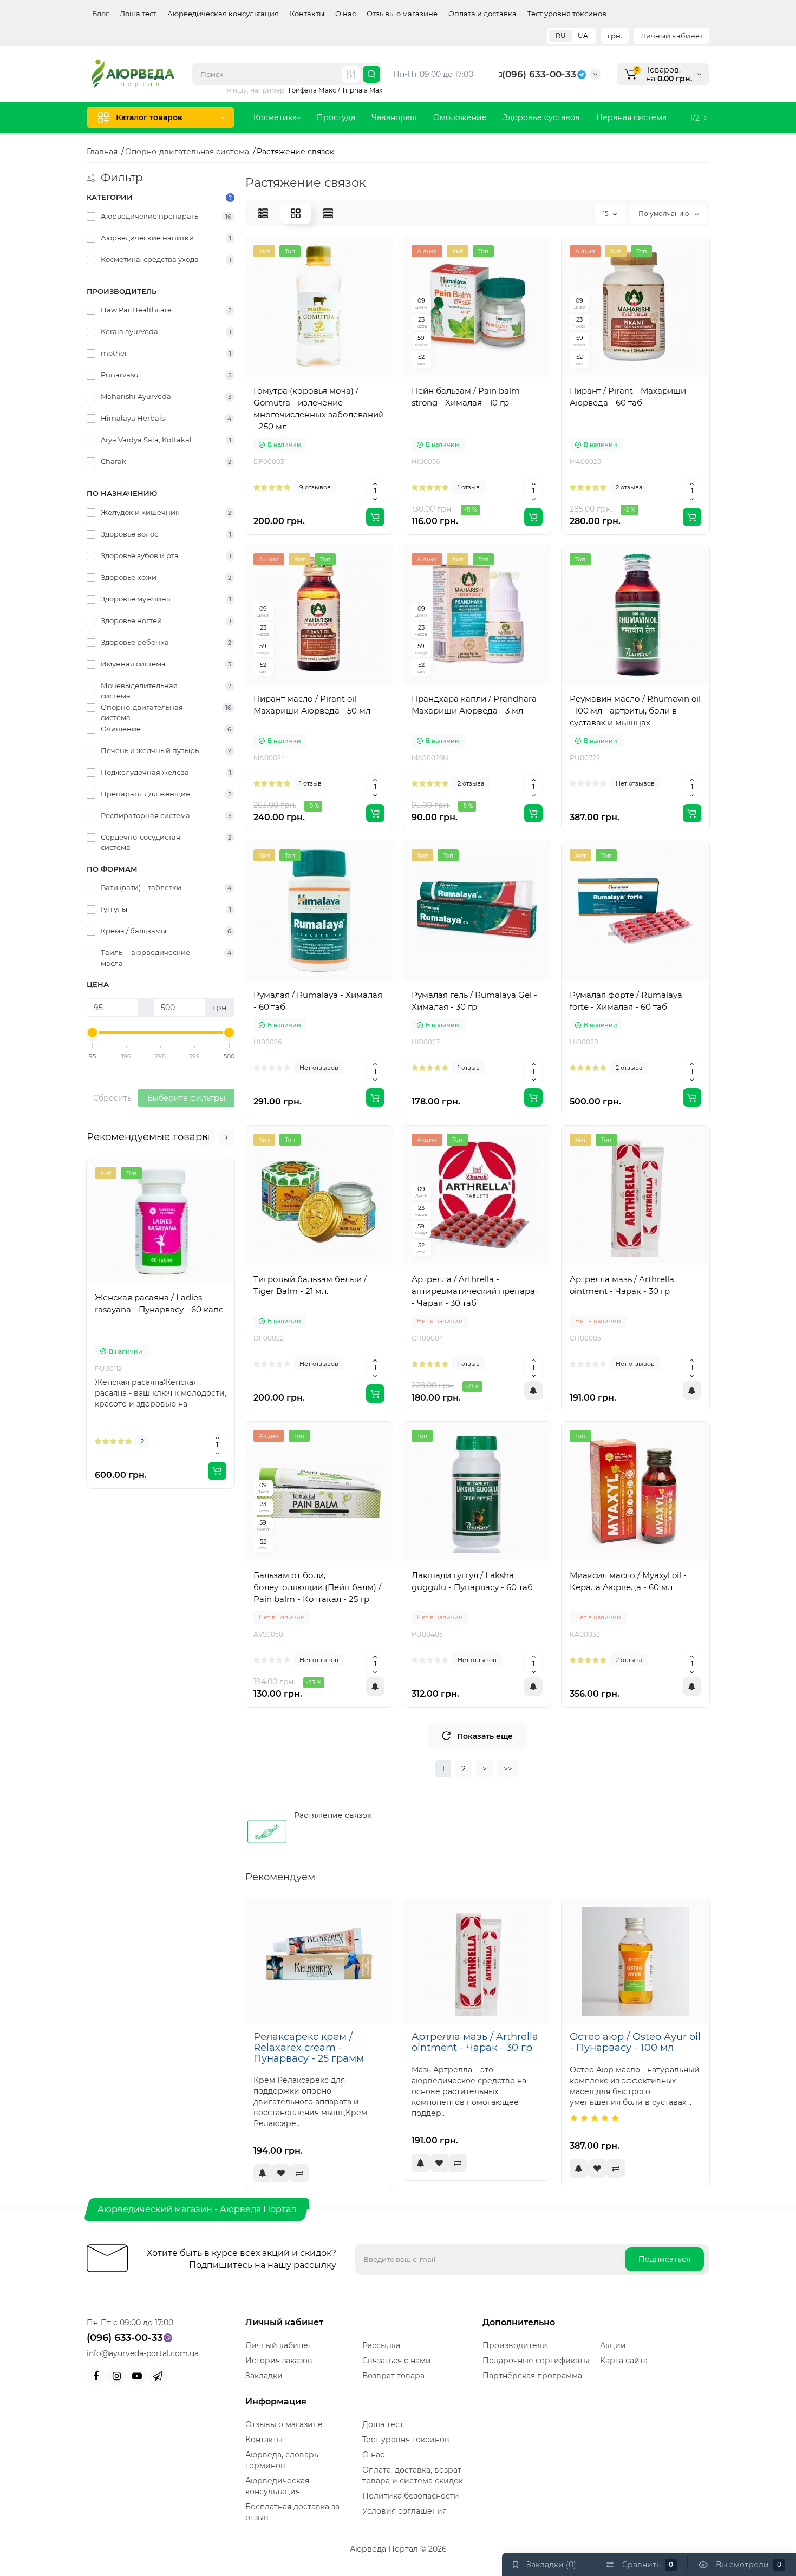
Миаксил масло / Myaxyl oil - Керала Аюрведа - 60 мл (628, 1581)
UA (583, 35)
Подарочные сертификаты (536, 2361)
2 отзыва (629, 487)
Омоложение (460, 117)
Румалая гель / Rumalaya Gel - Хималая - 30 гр (474, 1001)
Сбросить (112, 1098)
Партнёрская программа (532, 2376)
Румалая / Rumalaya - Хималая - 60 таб (318, 1001)
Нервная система (631, 117)
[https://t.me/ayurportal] (158, 2376)
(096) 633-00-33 (539, 74)
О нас (345, 14)
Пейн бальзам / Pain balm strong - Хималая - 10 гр (466, 397)
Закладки (264, 2376)
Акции (613, 2345)
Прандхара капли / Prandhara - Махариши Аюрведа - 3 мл (477, 705)
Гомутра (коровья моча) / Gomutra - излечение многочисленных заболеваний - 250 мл (319, 408)
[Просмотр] (125, 1290)
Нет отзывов (635, 783)
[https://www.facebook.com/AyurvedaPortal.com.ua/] (96, 2376)
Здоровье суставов (541, 117)
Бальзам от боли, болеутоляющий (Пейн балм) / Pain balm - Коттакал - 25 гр (317, 1587)
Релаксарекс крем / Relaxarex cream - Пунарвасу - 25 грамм (309, 2048)
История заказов (279, 2361)
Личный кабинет (672, 36)
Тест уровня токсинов (567, 14)
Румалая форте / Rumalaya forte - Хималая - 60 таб (626, 1001)
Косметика (275, 117)
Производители (515, 2345)
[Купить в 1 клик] (149, 1290)
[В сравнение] (173, 1290)
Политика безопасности (411, 2496)
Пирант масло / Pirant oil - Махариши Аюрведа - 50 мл (312, 705)
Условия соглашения (404, 2511)
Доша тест (138, 14)
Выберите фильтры (186, 1098)
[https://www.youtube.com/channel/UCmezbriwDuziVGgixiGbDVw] (137, 2376)
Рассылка (381, 2345)
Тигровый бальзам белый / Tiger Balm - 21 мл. (310, 1285)
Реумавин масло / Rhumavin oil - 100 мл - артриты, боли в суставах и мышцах (635, 711)
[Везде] (351, 74)
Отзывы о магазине (402, 14)
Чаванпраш (394, 117)
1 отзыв (469, 487)
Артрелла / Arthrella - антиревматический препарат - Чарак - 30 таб (475, 1291)
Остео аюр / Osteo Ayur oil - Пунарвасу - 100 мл (635, 2042)
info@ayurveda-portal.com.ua (143, 2353)
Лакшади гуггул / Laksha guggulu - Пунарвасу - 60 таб (472, 1581)
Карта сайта (624, 2361)
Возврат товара (393, 2376)
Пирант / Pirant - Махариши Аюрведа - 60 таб (628, 397)
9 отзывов (315, 487)
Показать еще (485, 1736)
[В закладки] (197, 1290)
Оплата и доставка (482, 14)
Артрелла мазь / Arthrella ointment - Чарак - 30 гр (622, 1285)
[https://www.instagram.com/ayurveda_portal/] (116, 2376)
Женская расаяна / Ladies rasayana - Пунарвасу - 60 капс (159, 1303)
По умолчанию (664, 214)
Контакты (307, 14)
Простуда (336, 117)
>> (508, 1769)
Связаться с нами (397, 2361)
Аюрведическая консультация (223, 14)
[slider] (93, 1032)
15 (606, 214)
